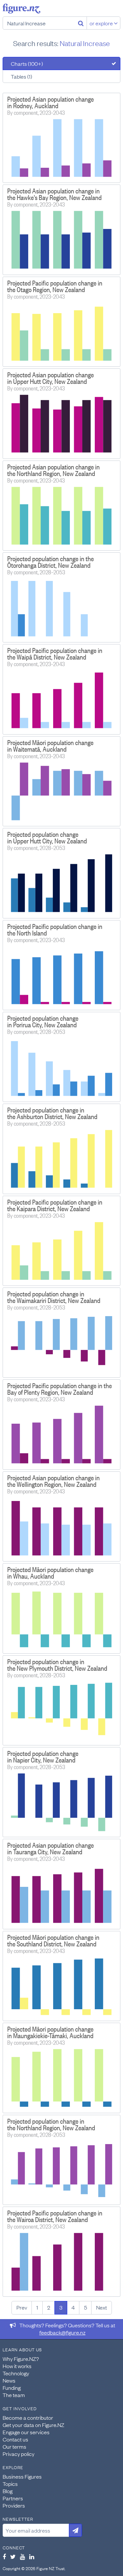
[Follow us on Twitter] (13, 2557)
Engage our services (26, 2432)
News (9, 2380)
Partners (13, 2498)
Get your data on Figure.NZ (33, 2425)
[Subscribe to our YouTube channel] (22, 2557)
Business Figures (22, 2476)
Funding (12, 2388)
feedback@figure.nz (62, 2332)
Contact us (15, 2439)
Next (102, 2307)
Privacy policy (19, 2454)
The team (14, 2395)
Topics (10, 2484)
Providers (14, 2505)
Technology (16, 2373)
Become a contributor (28, 2417)
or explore (102, 23)
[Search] (81, 23)
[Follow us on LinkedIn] (32, 2557)
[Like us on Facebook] (4, 2557)
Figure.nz (21, 9)
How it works (17, 2366)
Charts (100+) (27, 63)
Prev (22, 2307)
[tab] (61, 63)
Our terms (14, 2446)
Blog (8, 2491)
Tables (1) (21, 76)
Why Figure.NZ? (21, 2359)
